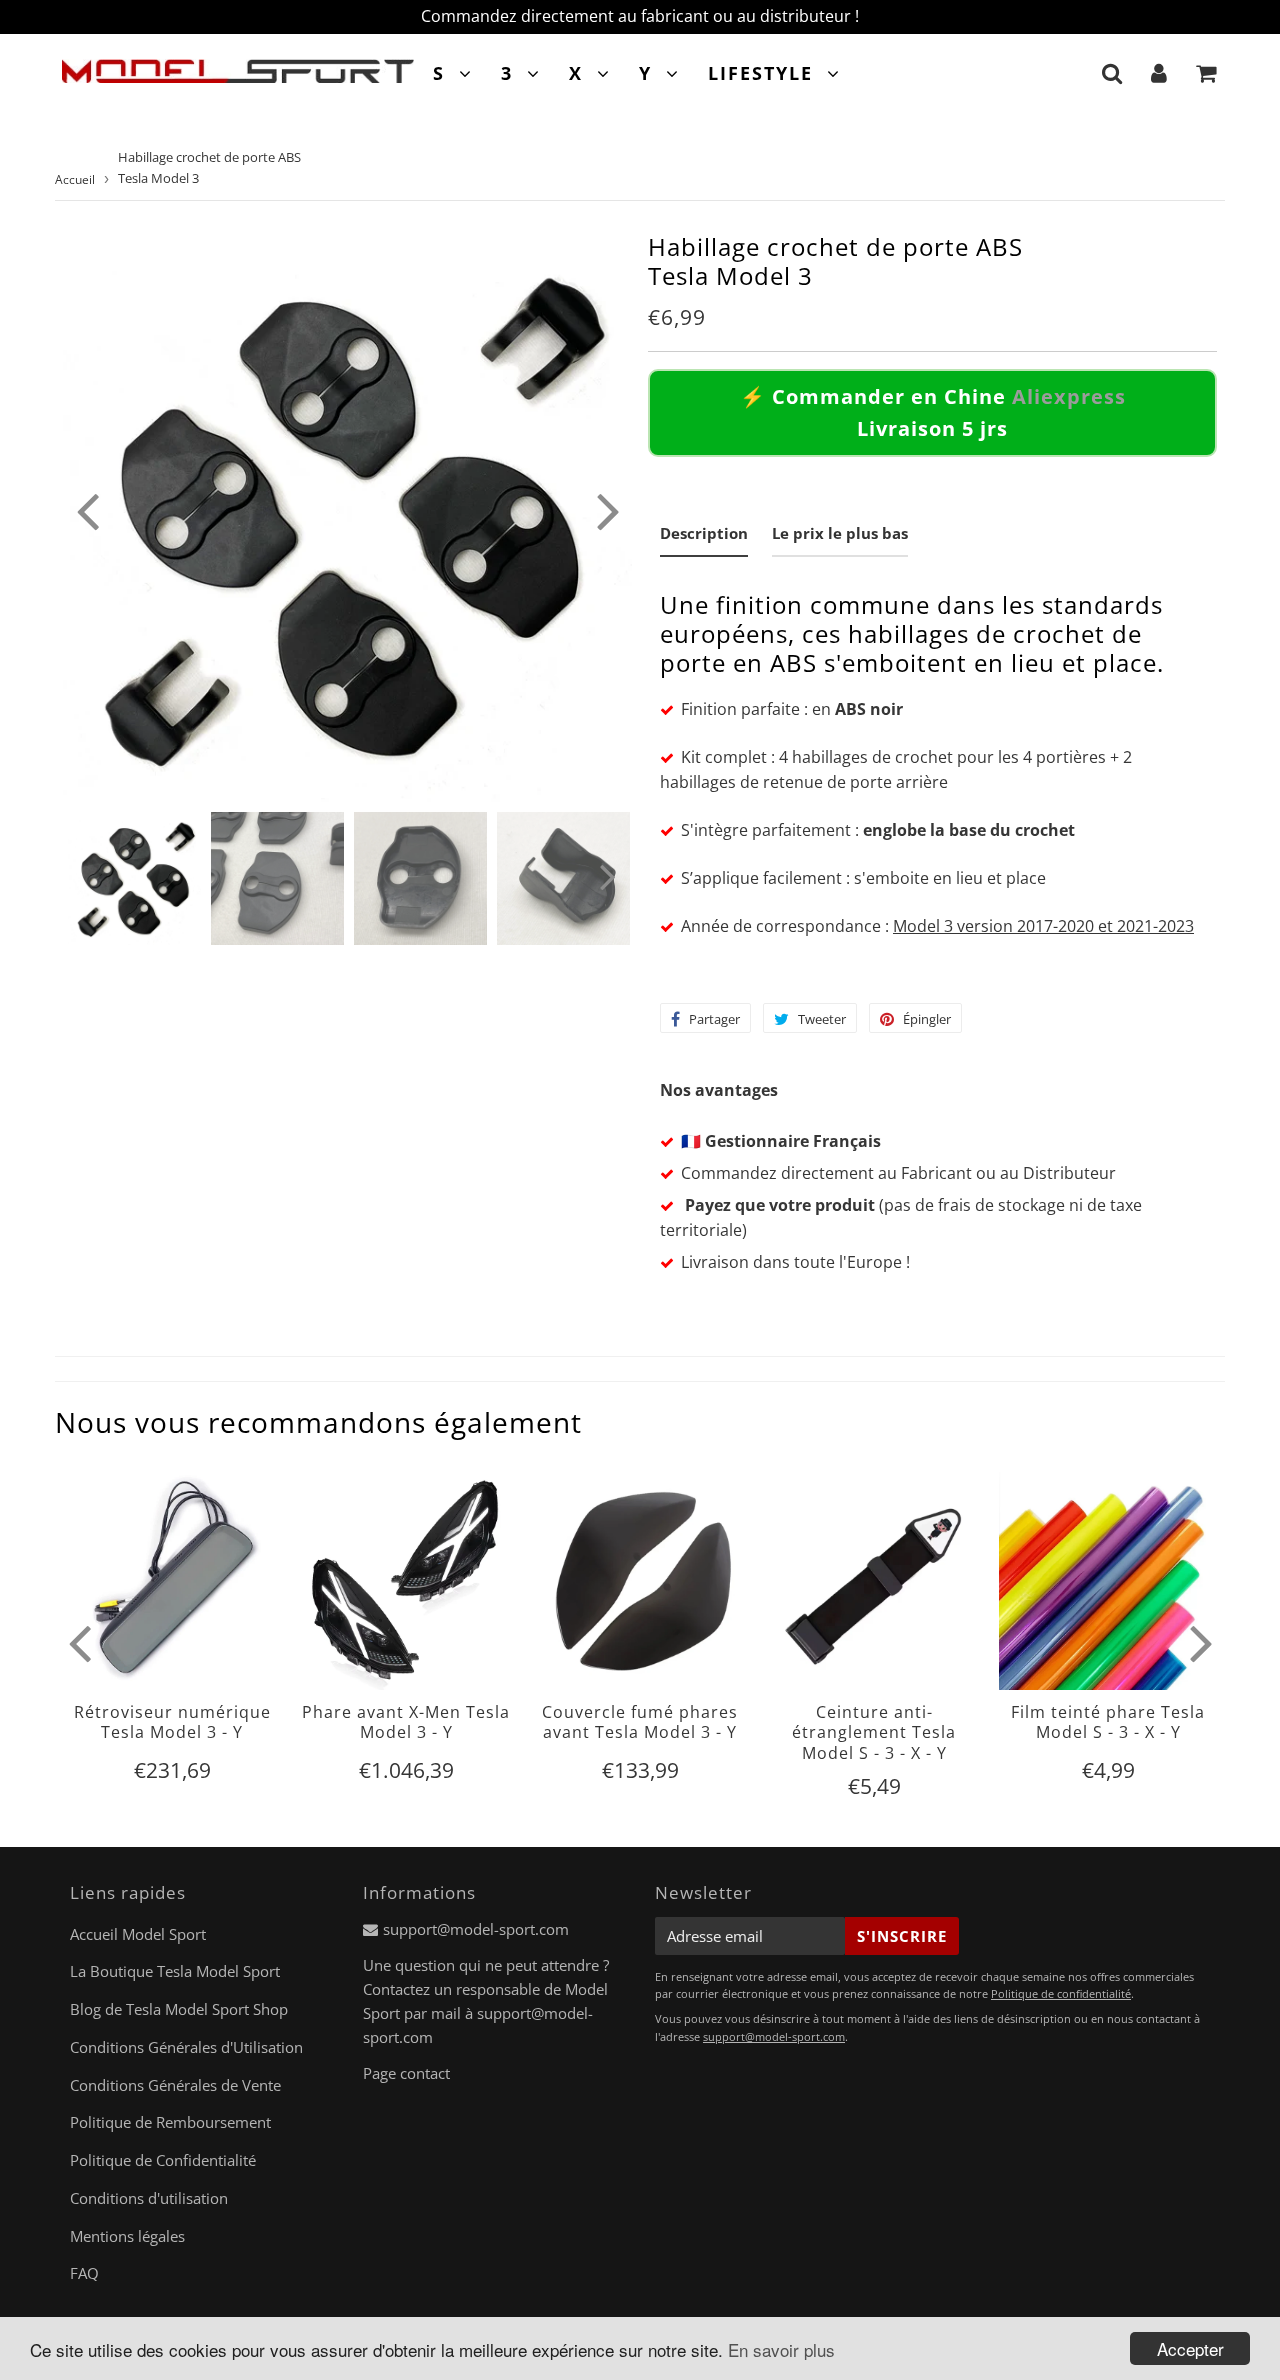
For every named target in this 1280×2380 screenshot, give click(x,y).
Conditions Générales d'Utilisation (186, 2047)
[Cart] (1206, 73)
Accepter (1190, 2348)
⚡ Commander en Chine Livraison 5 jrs (933, 412)
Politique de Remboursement (170, 2122)
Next (608, 510)
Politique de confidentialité (1061, 1993)
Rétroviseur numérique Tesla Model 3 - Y (172, 1722)
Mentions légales (127, 2236)
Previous (87, 510)
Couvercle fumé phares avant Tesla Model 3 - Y (640, 1722)
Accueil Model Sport (138, 1934)
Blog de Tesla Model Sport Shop (179, 2009)
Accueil (75, 179)
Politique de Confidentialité (163, 2160)
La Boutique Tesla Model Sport (175, 1971)
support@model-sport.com (476, 1929)
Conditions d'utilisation (149, 2198)
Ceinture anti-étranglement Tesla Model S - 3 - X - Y (874, 1732)
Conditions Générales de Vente (175, 2085)
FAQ (84, 2273)
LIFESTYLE (760, 73)
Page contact (406, 2073)
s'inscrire (902, 1936)
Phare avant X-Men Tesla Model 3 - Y (406, 1722)
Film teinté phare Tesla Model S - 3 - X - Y (1108, 1722)
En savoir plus (781, 2349)
